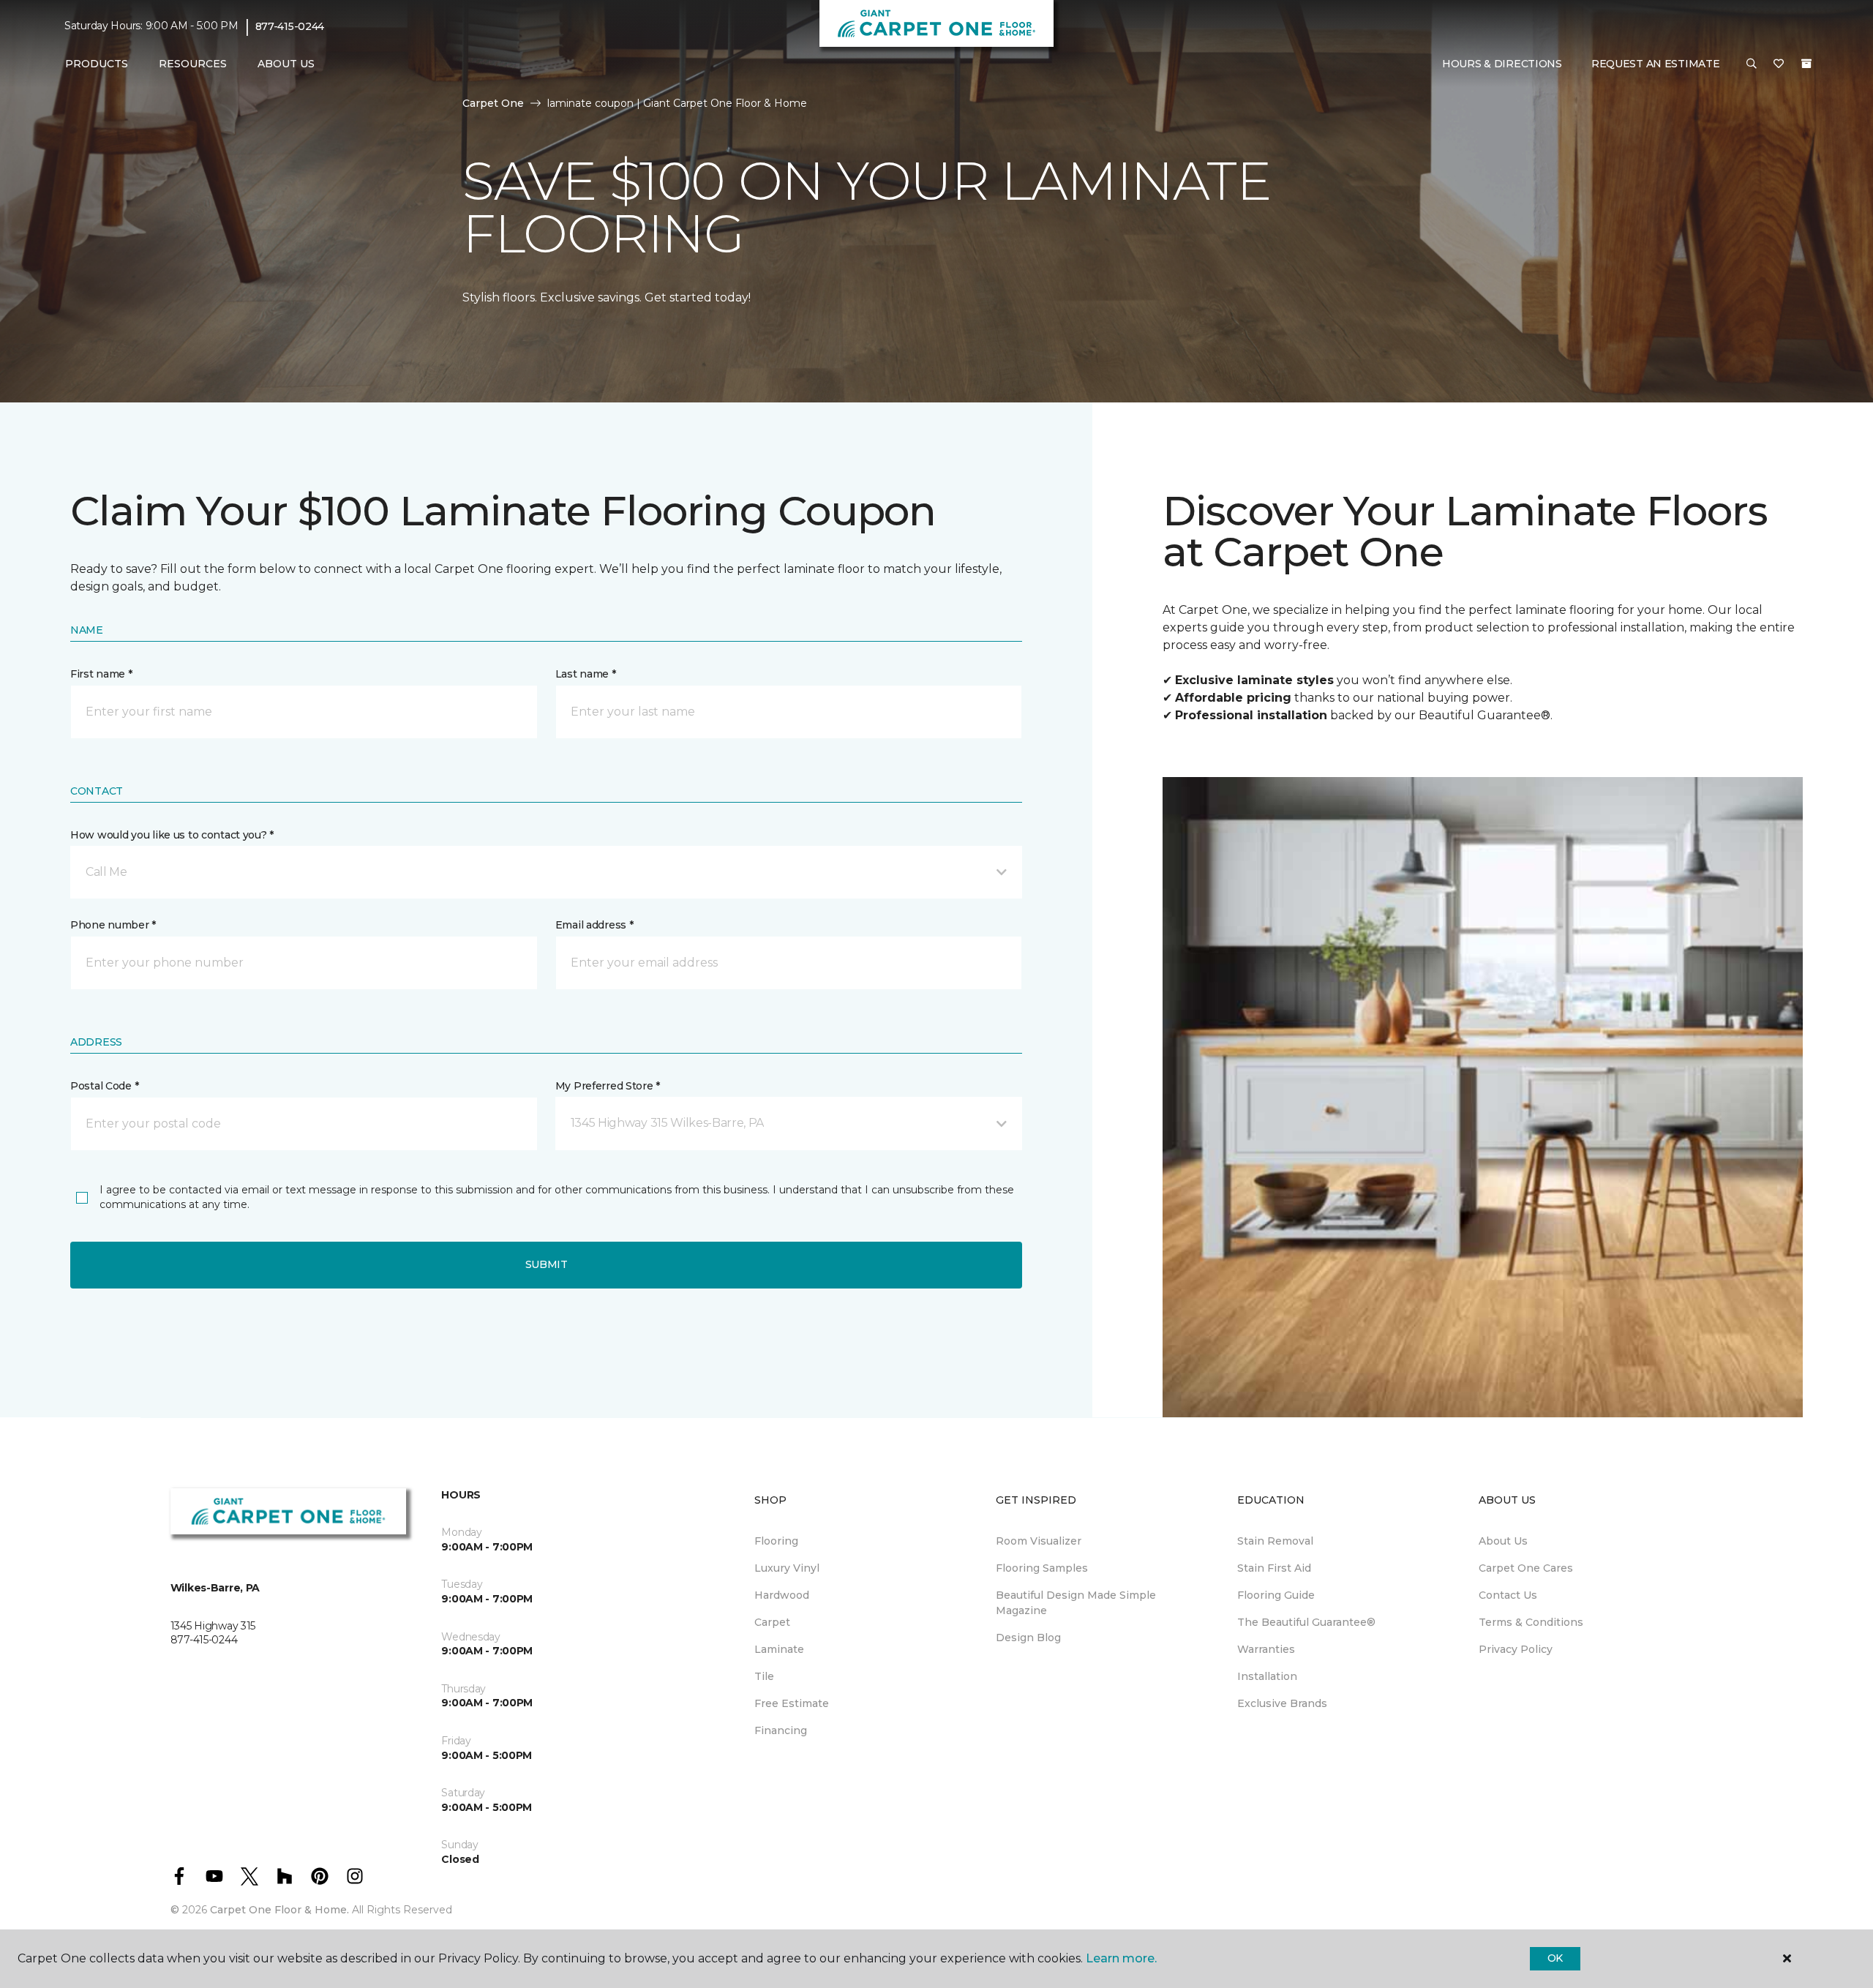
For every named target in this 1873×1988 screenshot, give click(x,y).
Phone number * (113, 925)
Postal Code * (104, 1086)
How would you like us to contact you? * (172, 835)
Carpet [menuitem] (772, 1622)
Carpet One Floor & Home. (279, 1910)
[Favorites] (1779, 64)
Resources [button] (193, 64)
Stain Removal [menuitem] (1275, 1541)
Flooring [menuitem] (776, 1541)
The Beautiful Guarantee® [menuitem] (1306, 1622)
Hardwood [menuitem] (782, 1595)
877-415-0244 (290, 26)
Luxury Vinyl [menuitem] (787, 1568)
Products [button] (97, 64)
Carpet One (493, 103)
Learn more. (1121, 1958)
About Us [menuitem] (1503, 1541)
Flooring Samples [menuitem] (1042, 1568)
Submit (547, 1264)
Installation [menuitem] (1267, 1676)
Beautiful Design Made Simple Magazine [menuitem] (1076, 1603)
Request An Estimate (1656, 64)
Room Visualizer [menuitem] (1039, 1541)
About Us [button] (286, 64)
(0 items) (1806, 64)
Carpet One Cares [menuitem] (1526, 1568)
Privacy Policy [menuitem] (1516, 1649)
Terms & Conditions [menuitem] (1531, 1622)
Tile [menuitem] (764, 1676)
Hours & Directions (1502, 64)
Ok (1555, 1958)
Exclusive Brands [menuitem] (1282, 1703)
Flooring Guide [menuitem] (1276, 1595)
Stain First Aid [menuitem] (1274, 1568)
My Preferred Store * (608, 1086)
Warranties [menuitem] (1266, 1649)
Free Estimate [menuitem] (792, 1703)
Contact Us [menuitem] (1508, 1595)
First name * (101, 674)
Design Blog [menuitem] (1028, 1638)
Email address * (594, 925)
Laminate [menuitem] (779, 1649)
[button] (1752, 64)
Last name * (586, 674)
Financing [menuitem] (781, 1730)
